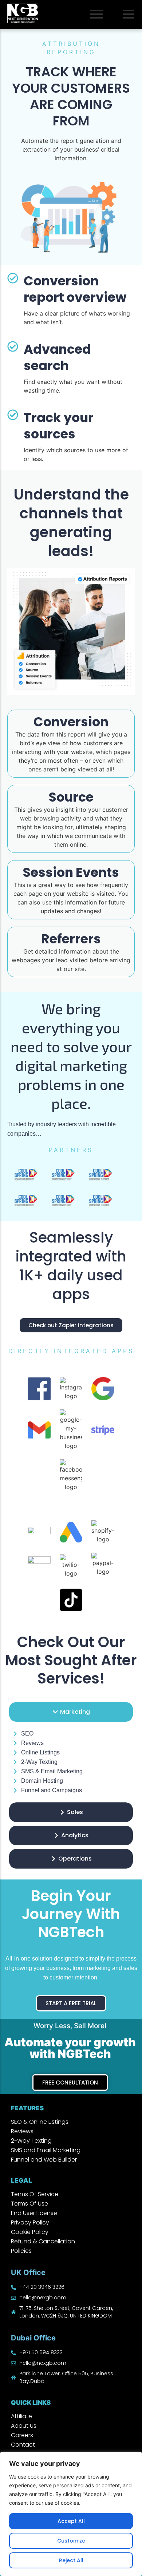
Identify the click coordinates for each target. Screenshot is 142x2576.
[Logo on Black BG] (23, 13)
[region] (71, 2514)
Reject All (71, 2560)
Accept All (71, 2521)
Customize (71, 2541)
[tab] (71, 1712)
